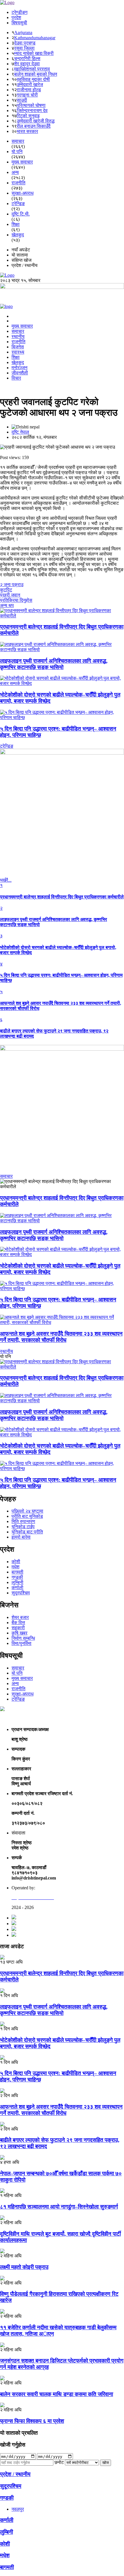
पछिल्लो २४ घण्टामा (27, 1511)
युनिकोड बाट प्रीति (27, 1532)
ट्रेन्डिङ (18, 1699)
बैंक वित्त (18, 1623)
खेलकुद (18, 362)
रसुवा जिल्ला (24, 48)
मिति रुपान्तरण (23, 1521)
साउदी (22, 100)
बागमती (17, 1572)
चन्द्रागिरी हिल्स (27, 58)
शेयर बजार (20, 1617)
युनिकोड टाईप (23, 1527)
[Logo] (7, 2)
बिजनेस (18, 347)
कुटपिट (6, 590)
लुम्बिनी (17, 1582)
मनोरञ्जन (19, 368)
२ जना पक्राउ (12, 585)
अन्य (15, 1683)
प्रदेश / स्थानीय (15, 2474)
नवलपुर (18, 2509)
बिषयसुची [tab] (19, 23)
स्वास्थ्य (18, 352)
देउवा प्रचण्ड (25, 43)
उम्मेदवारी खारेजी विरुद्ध (36, 121)
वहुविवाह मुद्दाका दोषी (33, 79)
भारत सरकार (27, 131)
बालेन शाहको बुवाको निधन (36, 74)
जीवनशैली (20, 373)
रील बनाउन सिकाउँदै (34, 126)
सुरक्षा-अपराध (22, 1694)
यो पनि (17, 1673)
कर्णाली (17, 1588)
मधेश (15, 1567)
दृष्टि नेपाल (20, 432)
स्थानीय (18, 336)
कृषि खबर (19, 1633)
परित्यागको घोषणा (31, 105)
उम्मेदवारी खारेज (30, 84)
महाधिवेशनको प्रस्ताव (32, 69)
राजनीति (18, 342)
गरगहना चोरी (27, 95)
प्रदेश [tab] (16, 17)
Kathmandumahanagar (35, 38)
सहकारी (18, 1628)
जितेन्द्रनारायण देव (32, 110)
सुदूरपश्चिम (21, 1593)
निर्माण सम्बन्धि (23, 1638)
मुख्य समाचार (22, 326)
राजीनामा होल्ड (29, 90)
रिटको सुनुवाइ (28, 116)
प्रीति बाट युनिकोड (27, 1516)
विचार (16, 378)
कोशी (16, 1562)
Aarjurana (23, 32)
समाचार (18, 331)
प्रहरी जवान (10, 595)
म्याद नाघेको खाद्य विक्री (34, 53)
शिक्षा (16, 357)
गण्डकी (17, 1577)
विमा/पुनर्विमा (21, 1643)
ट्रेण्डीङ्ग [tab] (19, 12)
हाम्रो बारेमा (21, 1537)
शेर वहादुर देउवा (27, 64)
